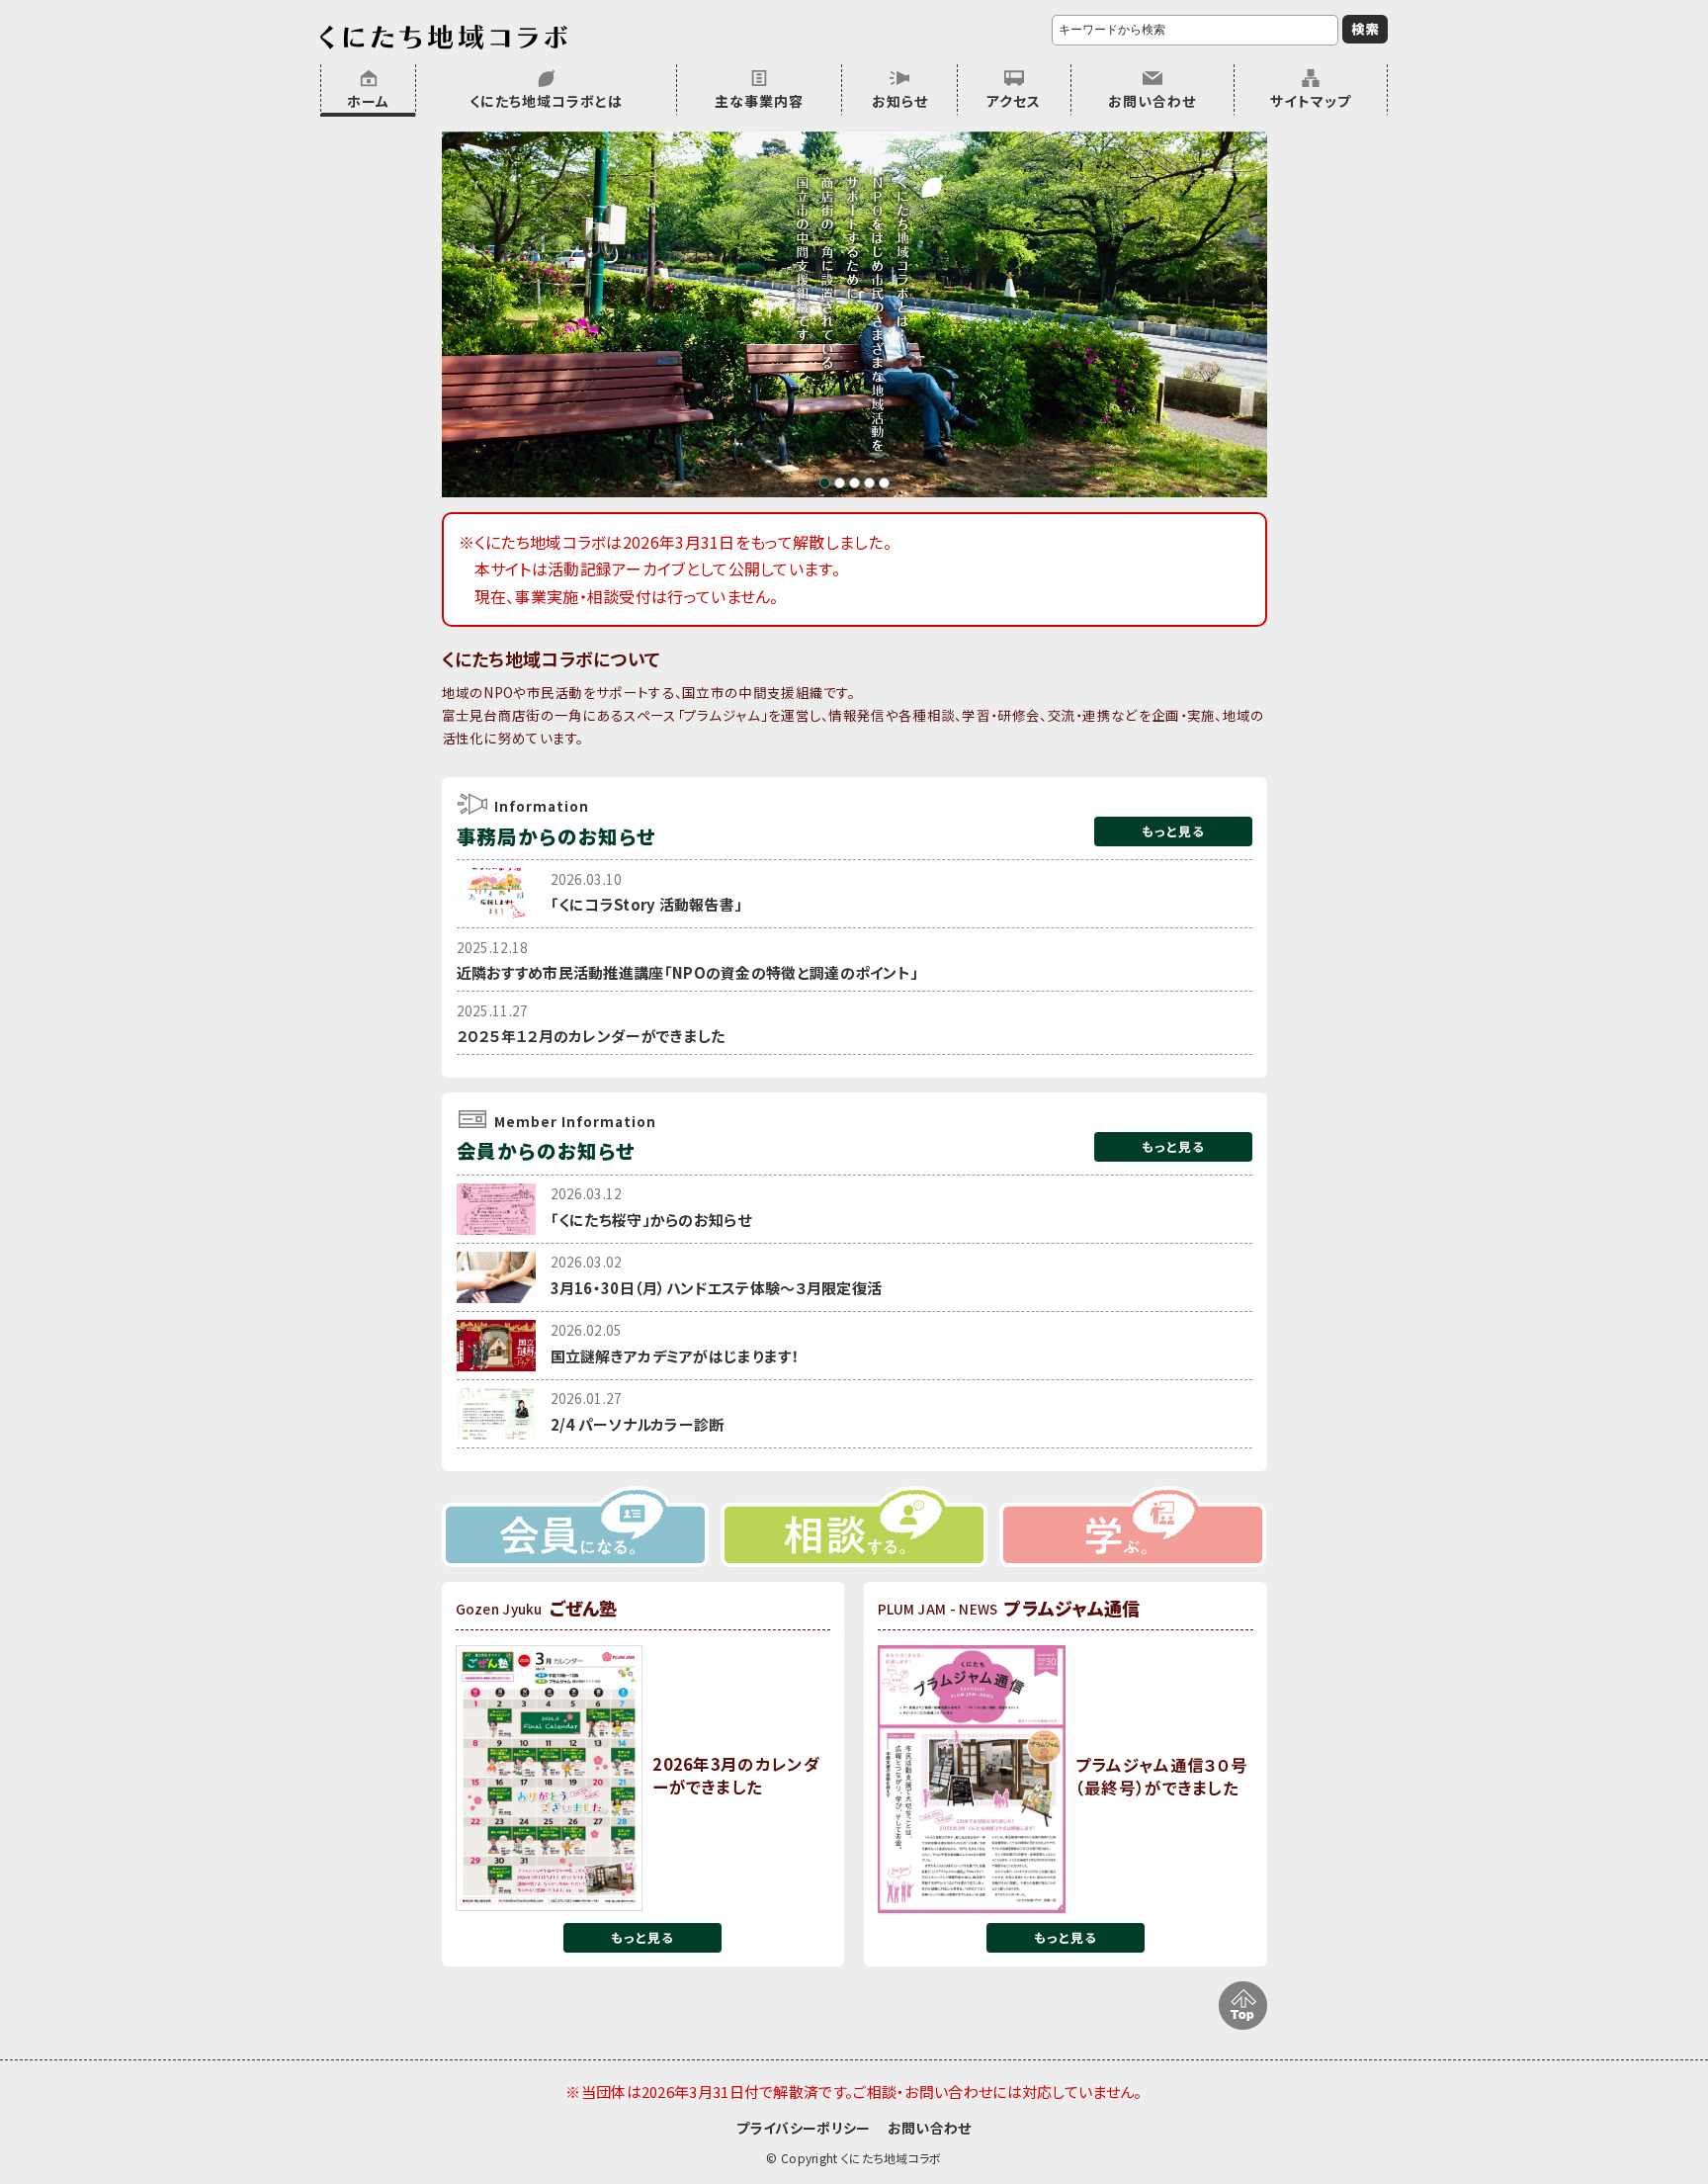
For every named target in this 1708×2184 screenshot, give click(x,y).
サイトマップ (1311, 101)
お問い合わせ (1152, 101)
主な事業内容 (759, 101)
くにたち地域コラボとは (546, 101)
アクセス (1014, 101)
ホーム (368, 101)
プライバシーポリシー (803, 2128)
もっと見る (1173, 831)
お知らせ (900, 101)
